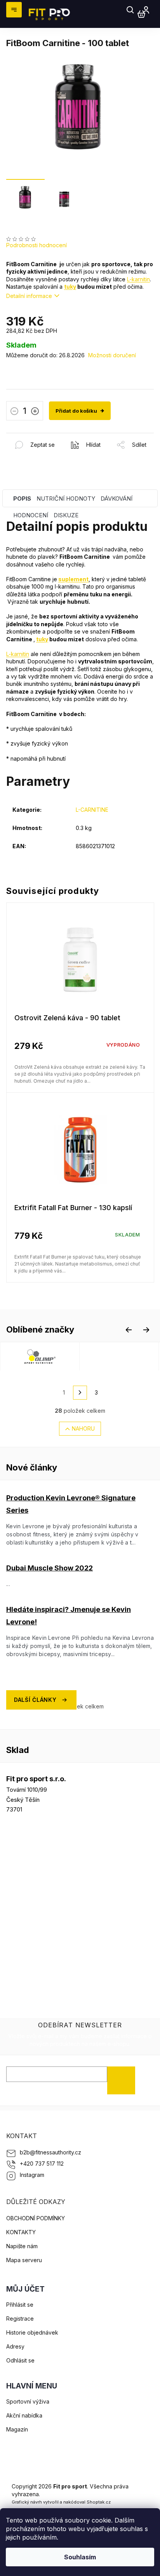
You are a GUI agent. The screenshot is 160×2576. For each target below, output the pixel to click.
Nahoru (83, 1428)
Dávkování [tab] (117, 498)
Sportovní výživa (28, 2401)
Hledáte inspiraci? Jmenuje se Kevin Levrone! (69, 1616)
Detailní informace (29, 296)
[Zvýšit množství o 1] (35, 412)
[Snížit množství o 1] (14, 412)
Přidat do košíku (76, 411)
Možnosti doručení (112, 355)
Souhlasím (80, 2557)
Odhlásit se (20, 2360)
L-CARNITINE (92, 810)
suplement (73, 579)
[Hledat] (130, 10)
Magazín (17, 2429)
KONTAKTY (21, 2232)
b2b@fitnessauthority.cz (50, 2152)
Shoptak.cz (99, 2502)
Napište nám (22, 2246)
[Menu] (14, 10)
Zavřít (48, 437)
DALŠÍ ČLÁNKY (35, 1700)
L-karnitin (138, 279)
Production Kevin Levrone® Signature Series (71, 1504)
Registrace (20, 2319)
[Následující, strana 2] (80, 1393)
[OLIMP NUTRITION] (40, 1356)
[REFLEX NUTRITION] (119, 1356)
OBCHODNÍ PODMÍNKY (36, 2218)
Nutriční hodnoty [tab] (66, 498)
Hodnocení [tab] (31, 515)
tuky (70, 287)
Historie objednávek (32, 2332)
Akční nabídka (24, 2415)
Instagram (32, 2175)
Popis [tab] (22, 498)
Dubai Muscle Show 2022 (50, 1568)
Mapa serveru (24, 2260)
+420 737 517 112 (42, 2164)
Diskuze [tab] (66, 515)
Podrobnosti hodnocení (37, 245)
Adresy (15, 2346)
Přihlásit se (124, 2080)
